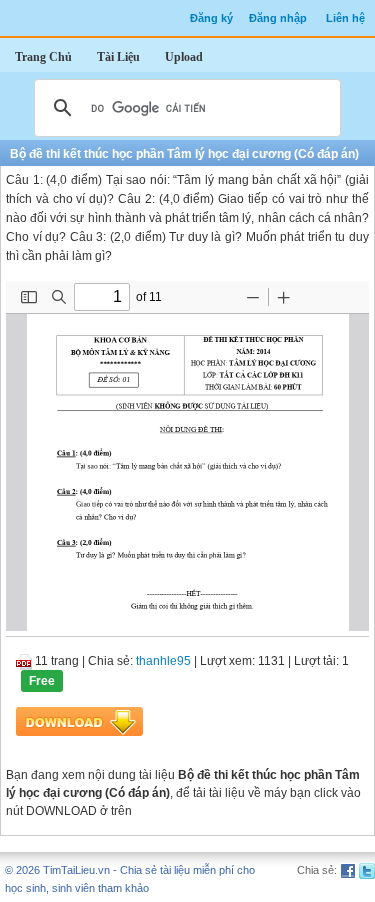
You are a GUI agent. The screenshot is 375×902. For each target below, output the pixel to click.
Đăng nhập (278, 18)
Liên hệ (345, 18)
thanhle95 (163, 661)
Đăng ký (211, 18)
